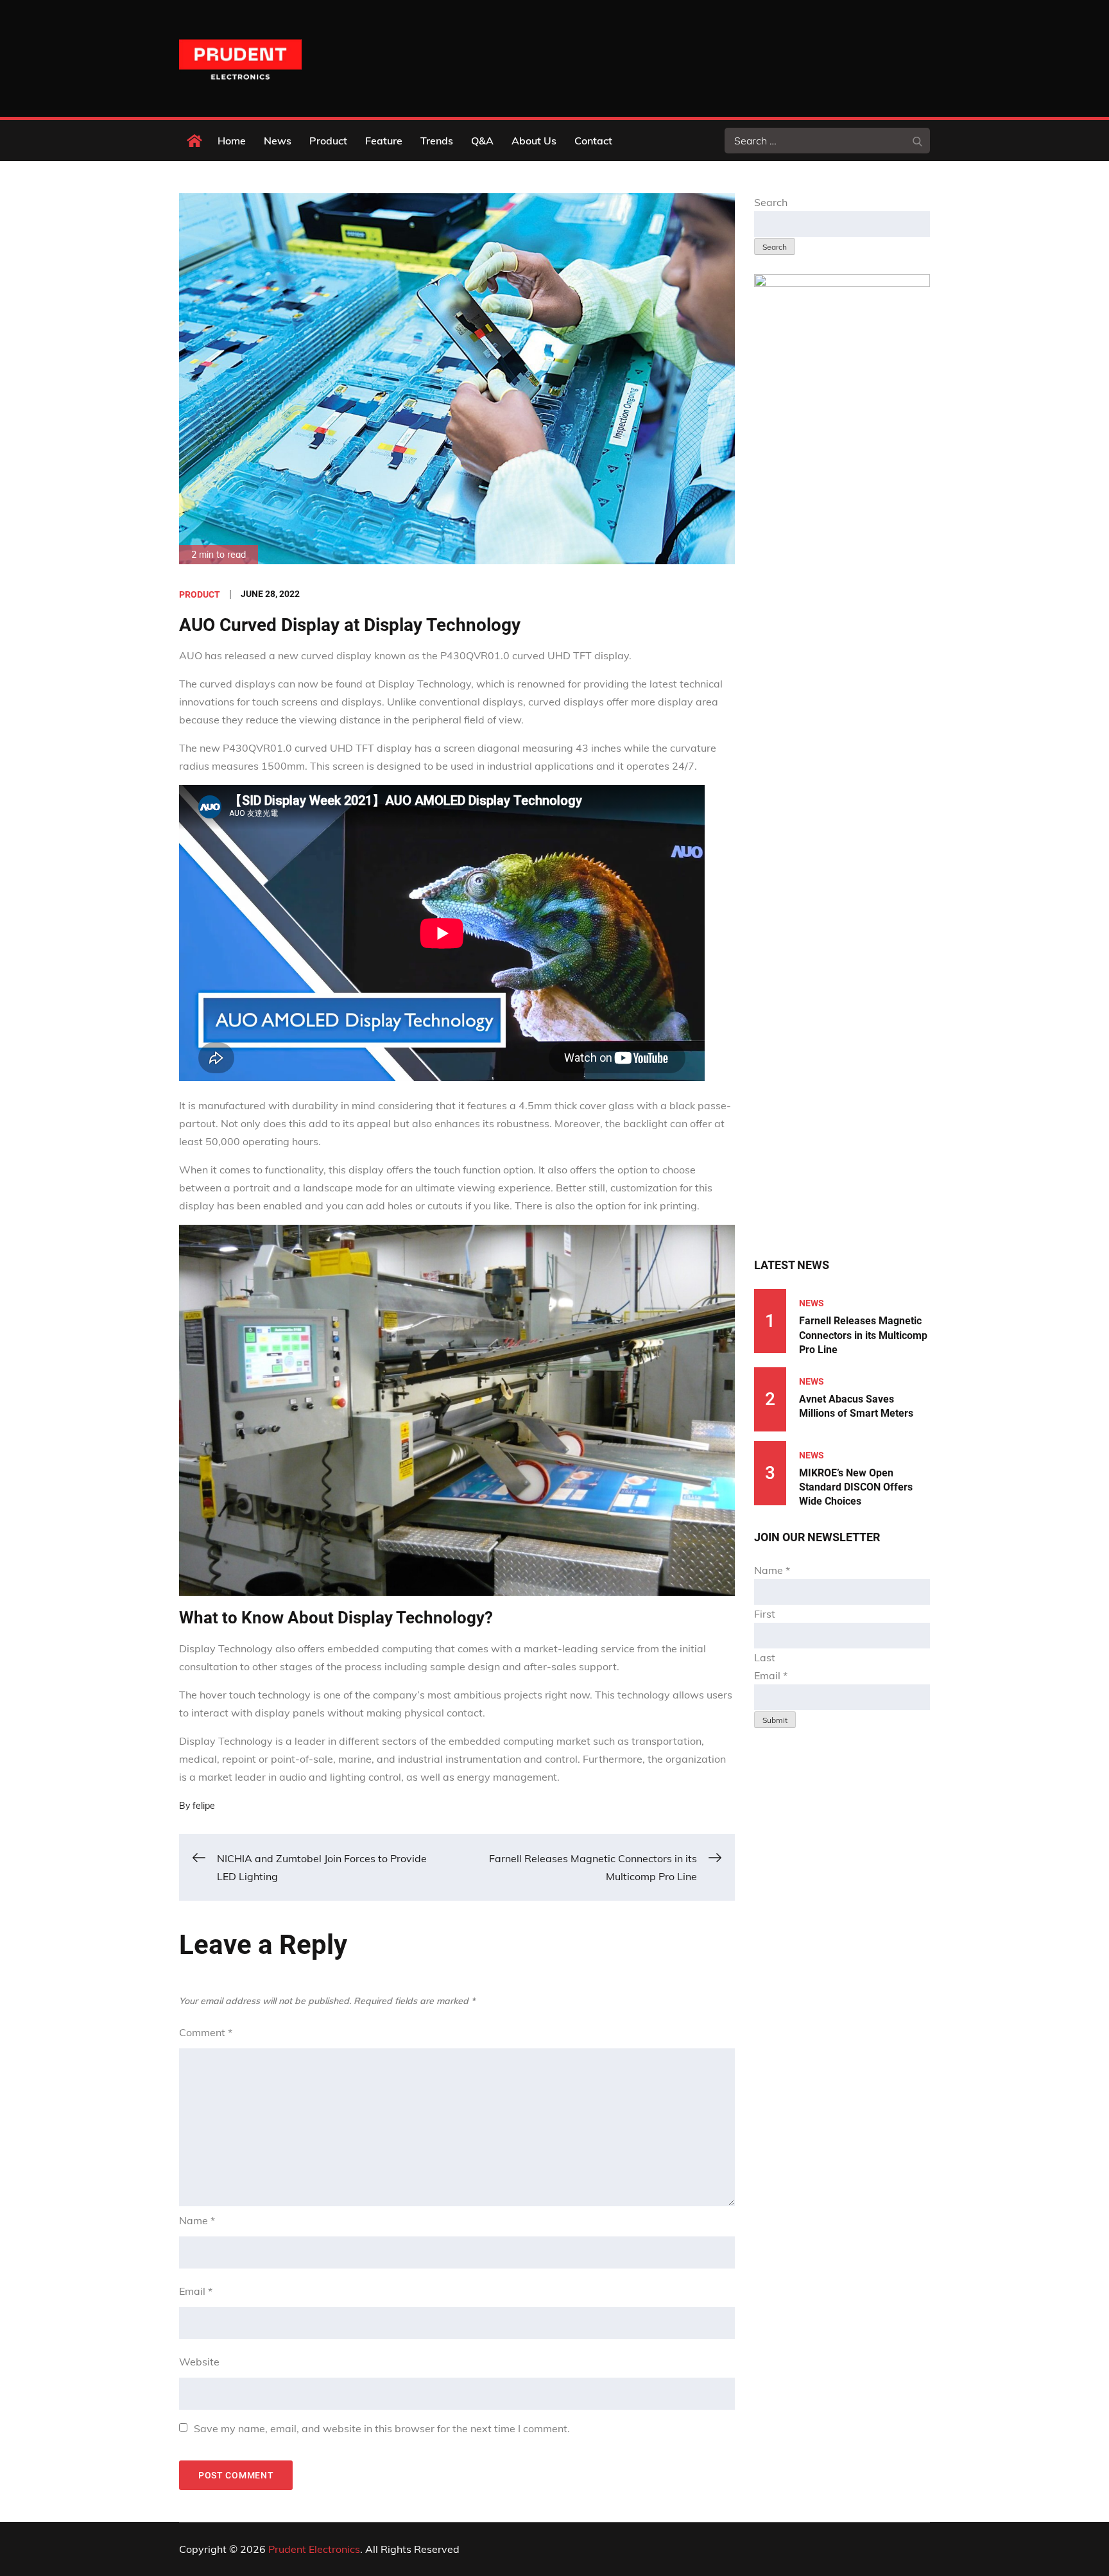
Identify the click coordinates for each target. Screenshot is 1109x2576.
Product (328, 141)
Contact (593, 141)
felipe (204, 1806)
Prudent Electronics (314, 2549)
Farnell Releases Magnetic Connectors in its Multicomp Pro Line (863, 1335)
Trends (437, 141)
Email (196, 2291)
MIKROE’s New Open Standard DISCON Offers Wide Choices (856, 1487)
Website (199, 2362)
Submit (775, 1720)
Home (232, 141)
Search (771, 202)
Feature (384, 141)
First (765, 1614)
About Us (534, 141)
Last (765, 1657)
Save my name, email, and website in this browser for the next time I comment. (382, 2428)
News (278, 141)
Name (197, 2220)
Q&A (482, 141)
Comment (206, 2032)
